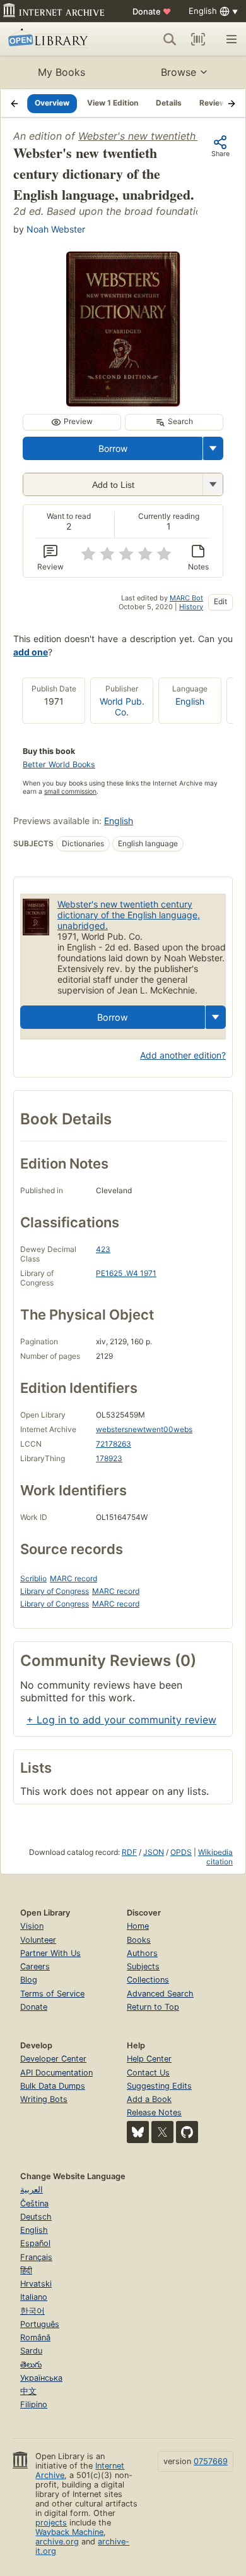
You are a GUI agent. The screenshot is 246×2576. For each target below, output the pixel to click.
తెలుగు (31, 2365)
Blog (29, 1980)
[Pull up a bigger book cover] (123, 403)
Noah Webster (56, 229)
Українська (41, 2378)
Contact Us (148, 2073)
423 (103, 1249)
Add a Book (149, 2099)
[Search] (170, 39)
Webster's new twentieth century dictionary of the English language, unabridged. (129, 915)
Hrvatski (36, 2284)
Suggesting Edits (159, 2086)
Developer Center (53, 2059)
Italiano (34, 2297)
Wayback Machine (69, 2532)
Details (169, 103)
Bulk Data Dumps (53, 2086)
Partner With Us (50, 1953)
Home (138, 1926)
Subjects (143, 1966)
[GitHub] (187, 2132)
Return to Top (153, 2007)
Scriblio (33, 1578)
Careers (35, 1966)
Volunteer (38, 1940)
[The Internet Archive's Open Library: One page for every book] (55, 39)
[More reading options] (213, 448)
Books (139, 1940)
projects (51, 2523)
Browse (179, 72)
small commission (70, 792)
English (190, 701)
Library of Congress (55, 1591)
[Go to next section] (231, 103)
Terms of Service (52, 1994)
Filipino (34, 2404)
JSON (154, 1852)
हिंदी (26, 2270)
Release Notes (154, 2112)
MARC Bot (186, 598)
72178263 (114, 1444)
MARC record (73, 1578)
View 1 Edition (113, 103)
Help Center (149, 2059)
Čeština (34, 2203)
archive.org (57, 2542)
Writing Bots (44, 2099)
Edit (220, 601)
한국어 (32, 2311)
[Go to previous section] (15, 103)
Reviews (215, 103)
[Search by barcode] (198, 39)
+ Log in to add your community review (121, 1720)
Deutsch (36, 2217)
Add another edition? (183, 1055)
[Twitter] (162, 2132)
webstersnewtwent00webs (144, 1429)
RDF (129, 1852)
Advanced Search (160, 1994)
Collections (148, 1980)
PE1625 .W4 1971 (126, 1273)
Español (35, 2243)
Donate (152, 11)
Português (40, 2324)
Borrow (113, 448)
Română (35, 2337)
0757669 (211, 2461)
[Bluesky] (138, 2132)
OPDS (181, 1852)
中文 (28, 2391)
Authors (142, 1953)
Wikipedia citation (215, 1857)
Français (36, 2257)
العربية (32, 2190)
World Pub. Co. (122, 707)
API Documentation (56, 2073)
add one (31, 652)
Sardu (31, 2351)
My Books (61, 72)
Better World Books (59, 764)
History (191, 607)
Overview (52, 103)
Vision (32, 1926)
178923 (109, 1458)
